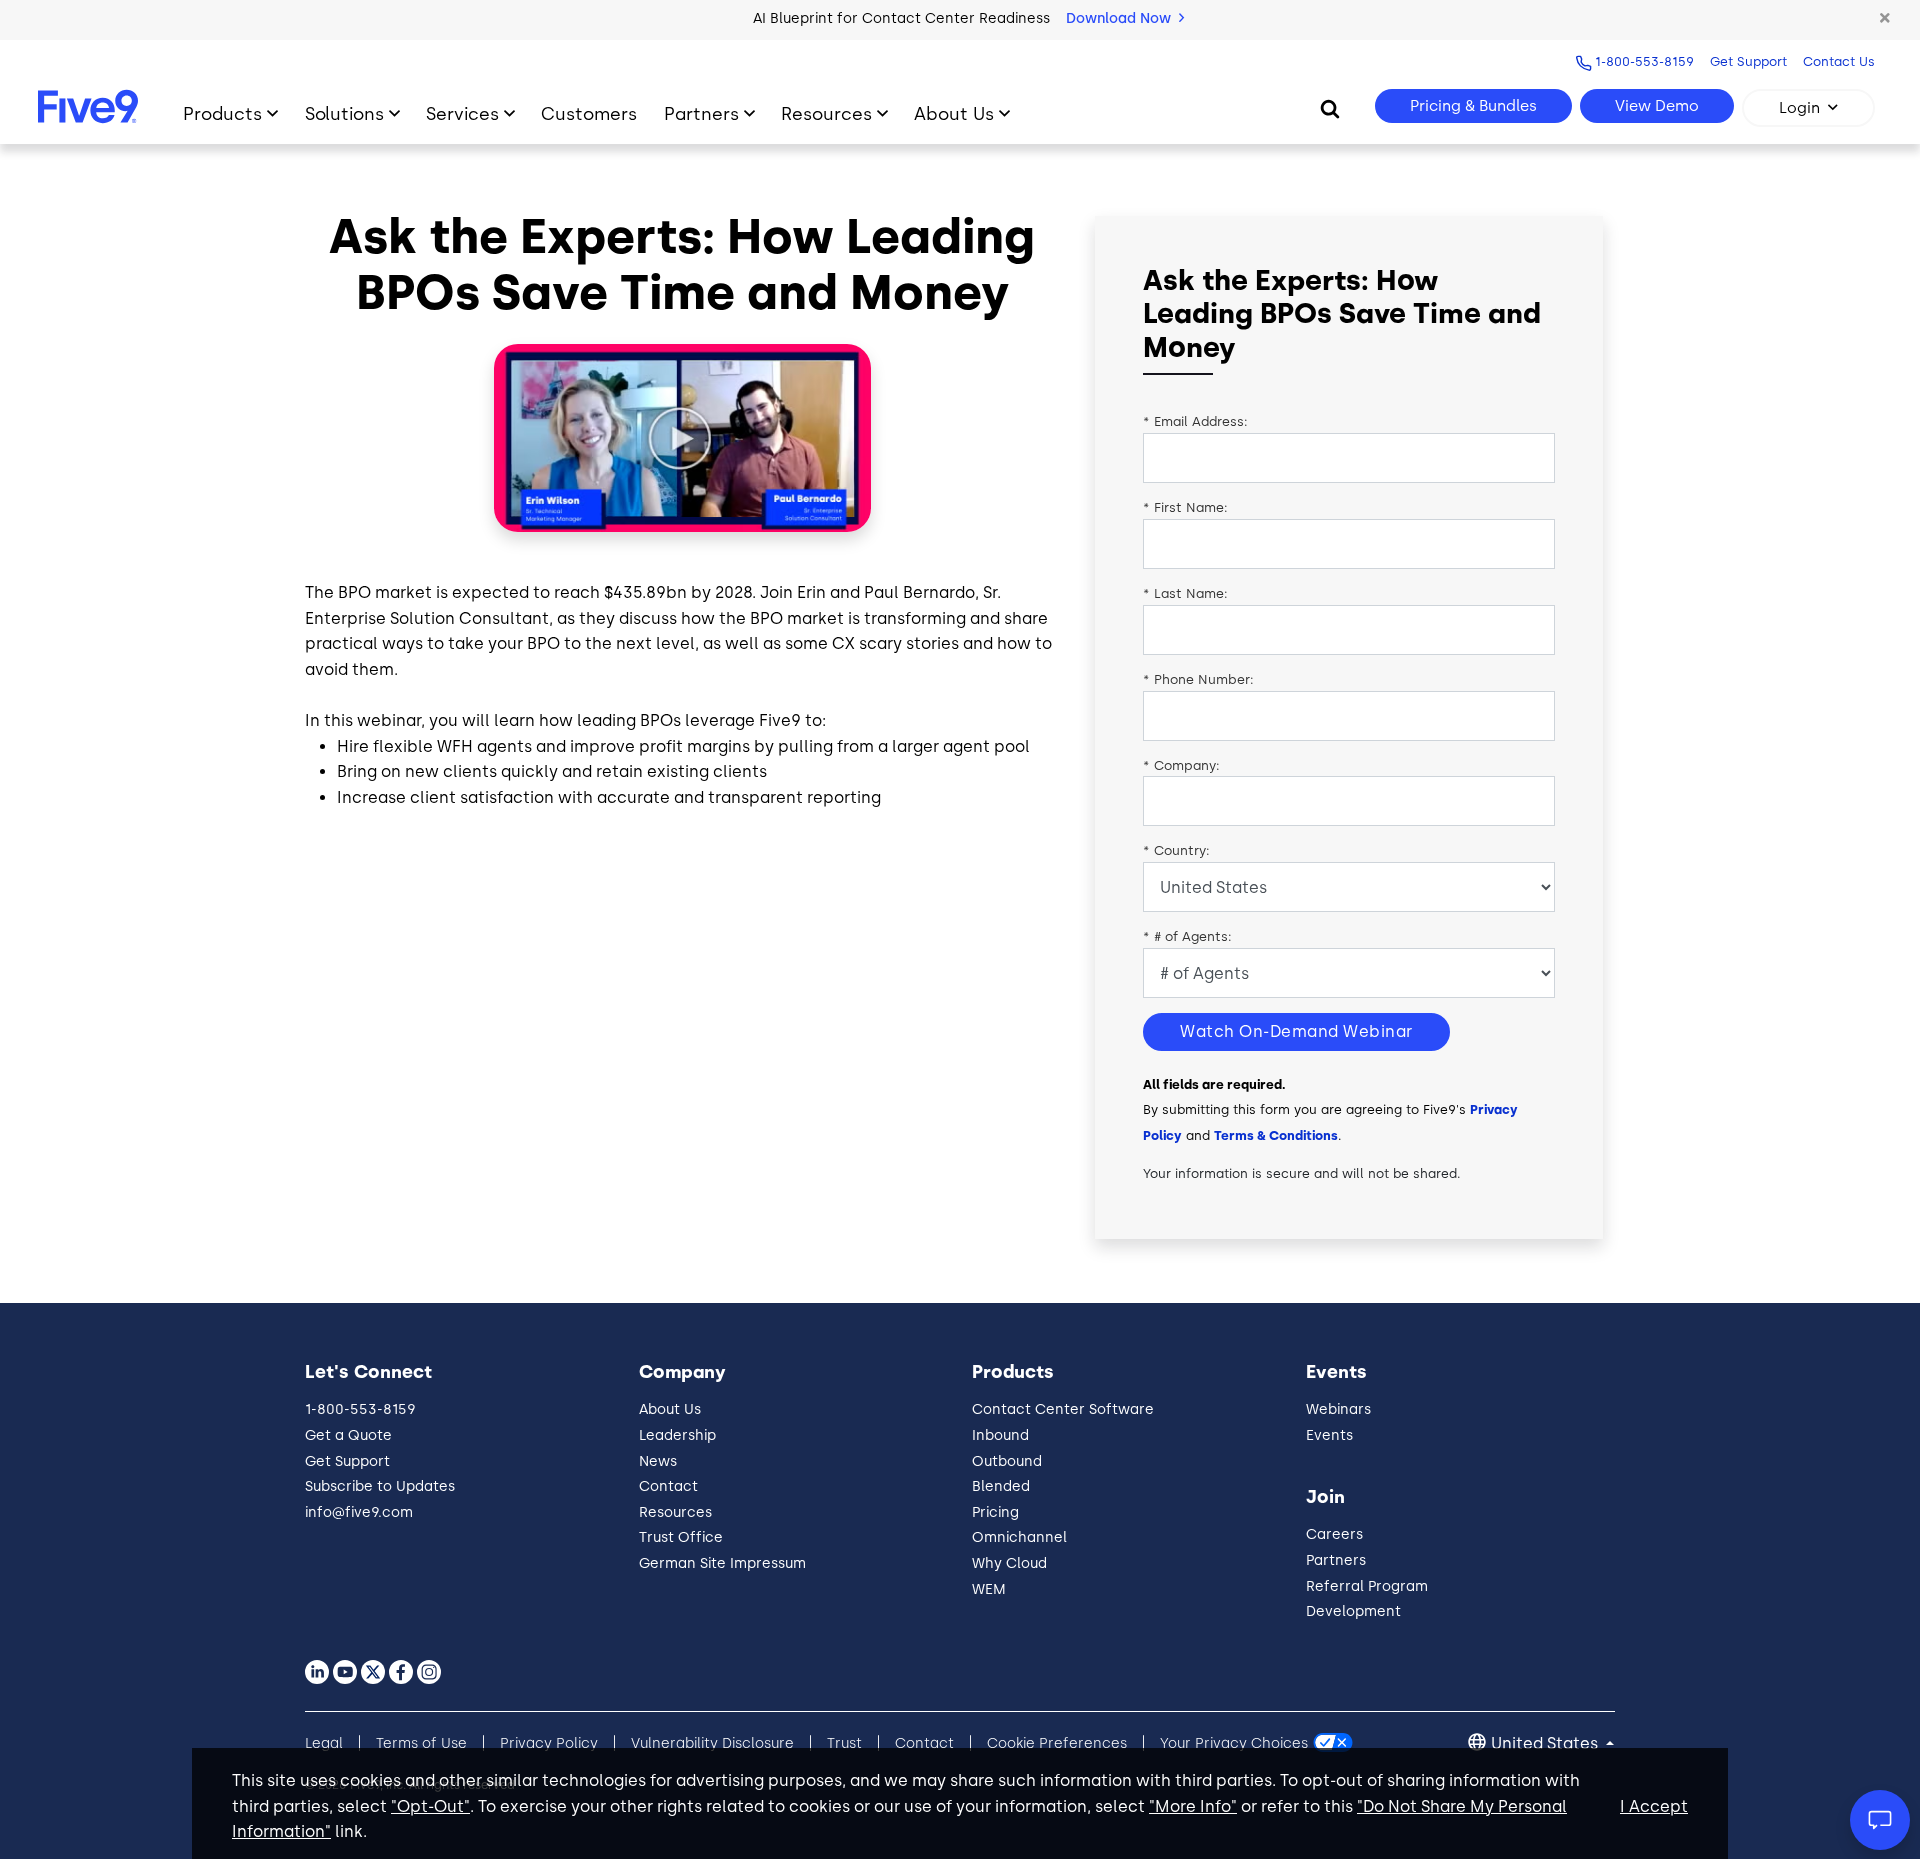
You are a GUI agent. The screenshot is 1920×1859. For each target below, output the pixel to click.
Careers (1334, 1534)
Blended (1001, 1486)
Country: (1176, 850)
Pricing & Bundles (1473, 106)
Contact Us (1839, 61)
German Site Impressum (722, 1563)
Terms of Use (421, 1743)
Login (1799, 108)
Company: (1181, 765)
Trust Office (681, 1537)
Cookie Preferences (1057, 1743)
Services (462, 113)
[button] (1885, 19)
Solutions (344, 113)
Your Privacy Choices (1234, 1743)
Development (1353, 1611)
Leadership (677, 1435)
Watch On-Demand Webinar (1296, 1031)
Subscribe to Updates (380, 1486)
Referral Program (1367, 1586)
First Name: (1185, 507)
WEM (989, 1589)
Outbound (1007, 1461)
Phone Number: (1198, 679)
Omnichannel (1019, 1537)
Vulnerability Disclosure (712, 1743)
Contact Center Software (1063, 1409)
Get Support (1748, 61)
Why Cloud (1009, 1563)
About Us (954, 113)
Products (222, 113)
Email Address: (1195, 421)
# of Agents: (1187, 936)
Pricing (995, 1512)
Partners (701, 113)
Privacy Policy (549, 1743)
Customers (589, 113)
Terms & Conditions (1276, 1135)
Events (1329, 1435)
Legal (324, 1743)
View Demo (1657, 106)
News (658, 1461)
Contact (668, 1486)
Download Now (1120, 18)
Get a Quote (348, 1435)
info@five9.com (359, 1512)
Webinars (1338, 1409)
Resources (826, 113)
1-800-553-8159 (1644, 61)
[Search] (1330, 108)
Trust (844, 1743)
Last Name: (1185, 593)
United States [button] (1546, 1743)
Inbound (1000, 1435)
